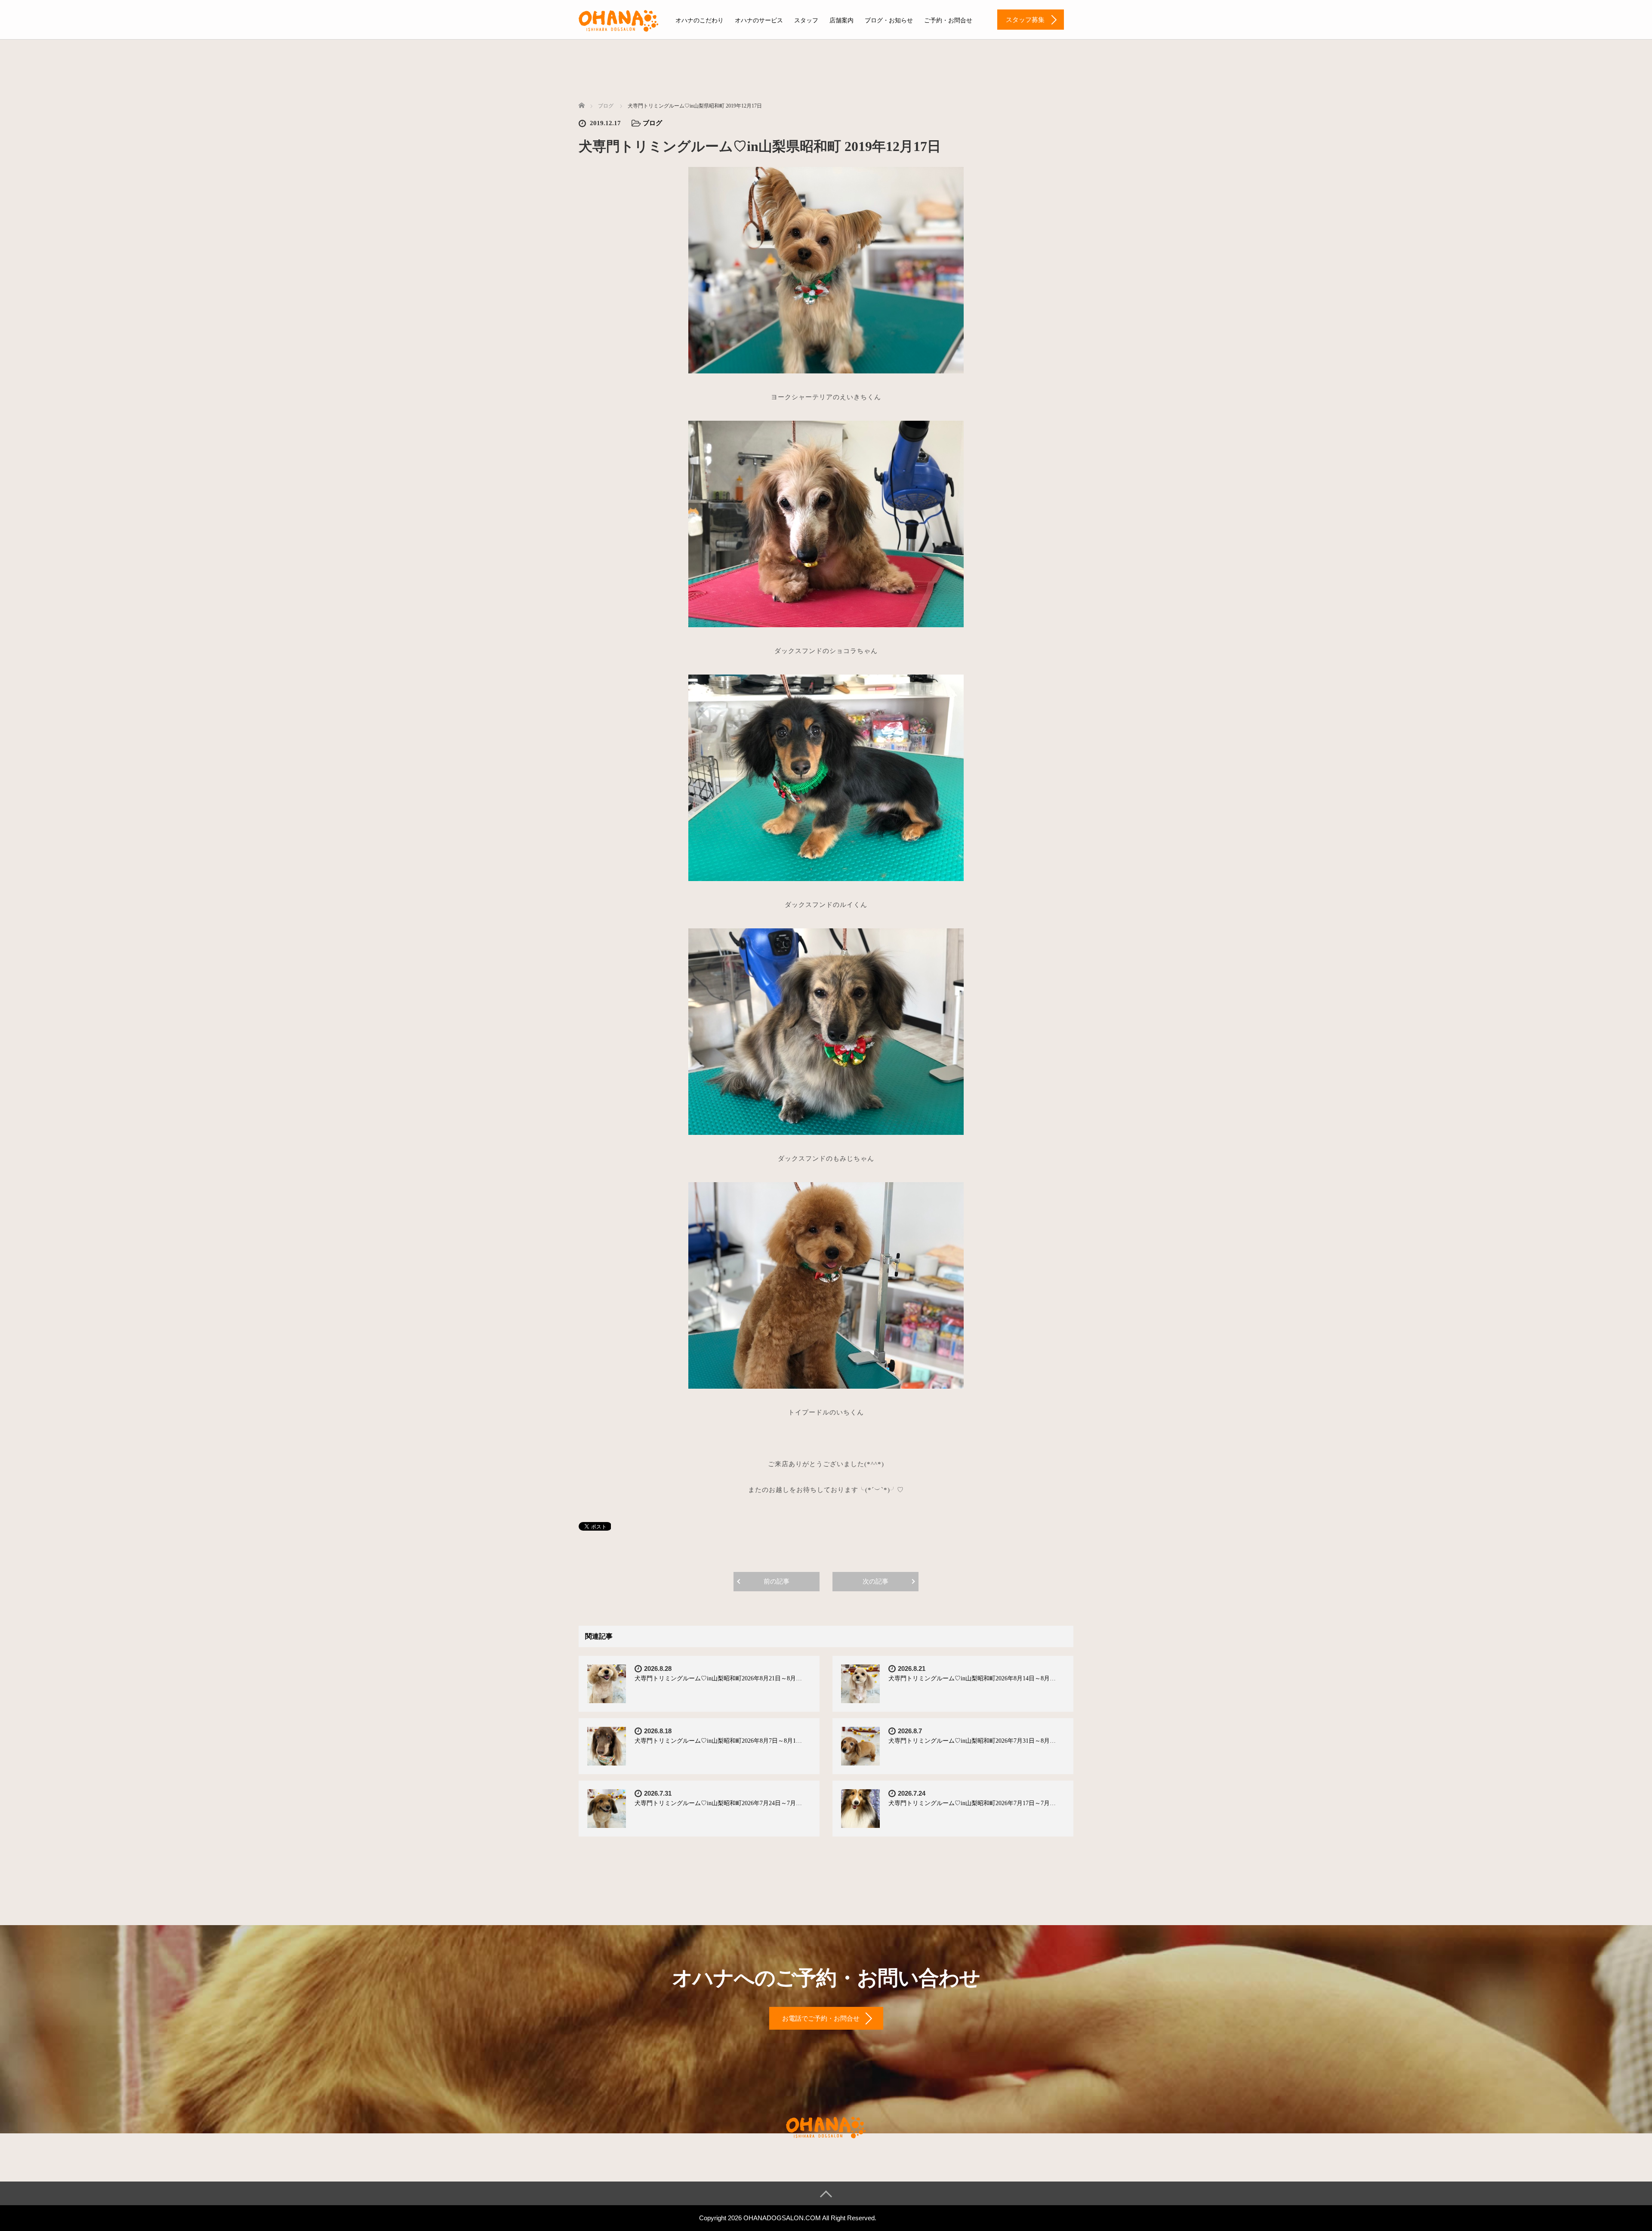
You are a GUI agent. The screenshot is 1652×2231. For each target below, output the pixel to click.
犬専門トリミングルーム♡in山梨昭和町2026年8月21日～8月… (718, 1678)
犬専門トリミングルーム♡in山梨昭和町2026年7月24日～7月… (718, 1803)
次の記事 (875, 1581)
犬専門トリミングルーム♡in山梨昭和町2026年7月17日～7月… (972, 1803)
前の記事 (777, 1581)
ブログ (652, 123)
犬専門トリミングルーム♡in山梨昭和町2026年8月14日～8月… (972, 1678)
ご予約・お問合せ (948, 20)
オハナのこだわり (700, 20)
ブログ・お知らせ (889, 20)
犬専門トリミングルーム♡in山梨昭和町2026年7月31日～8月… (972, 1741)
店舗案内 (841, 20)
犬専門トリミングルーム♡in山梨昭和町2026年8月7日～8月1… (718, 1741)
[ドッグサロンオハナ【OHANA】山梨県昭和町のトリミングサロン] (619, 19)
